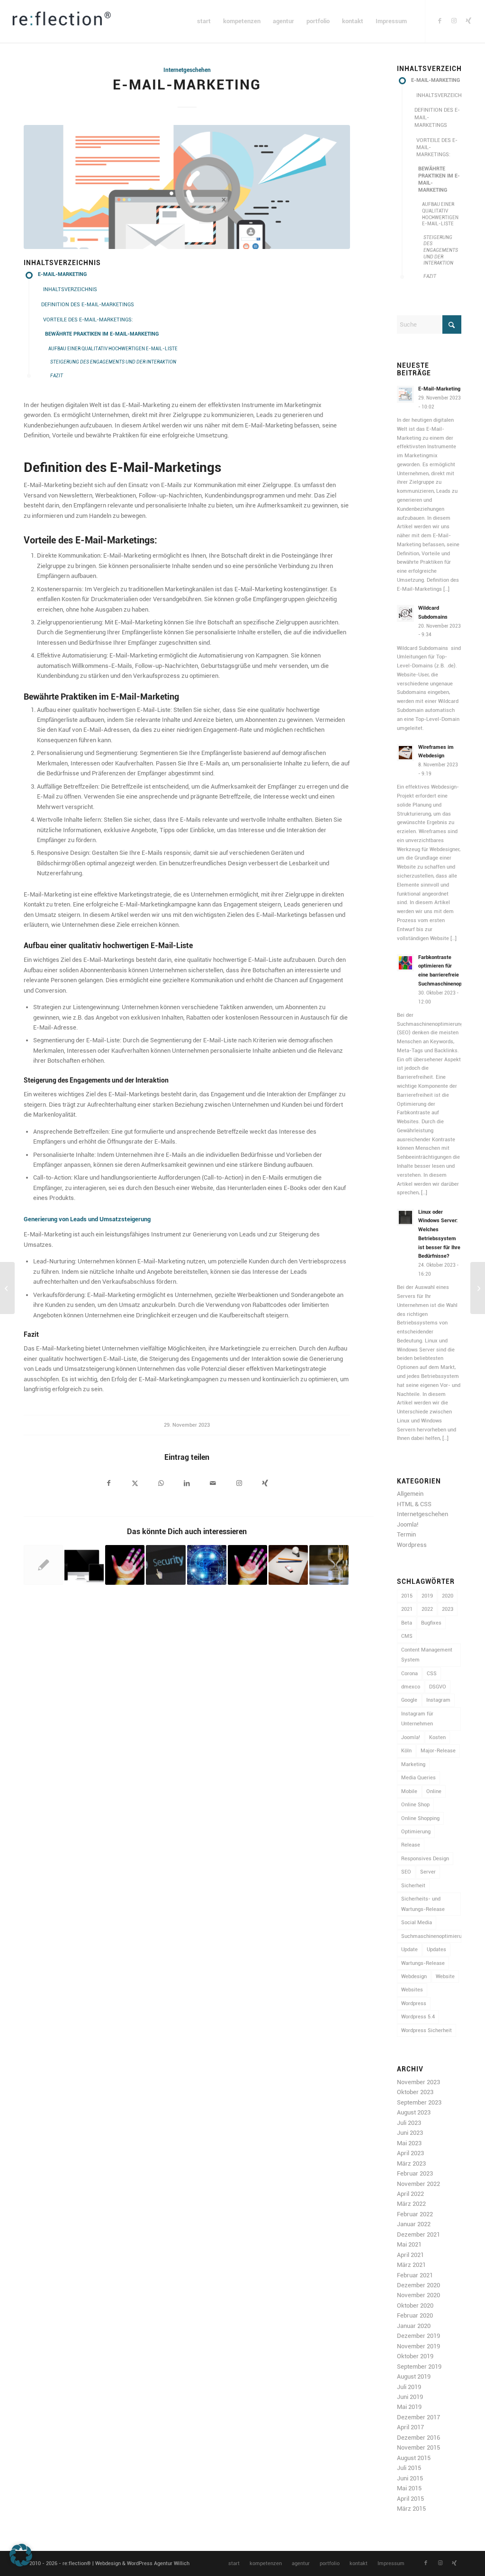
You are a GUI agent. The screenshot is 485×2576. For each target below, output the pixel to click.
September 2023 (419, 2102)
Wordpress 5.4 (418, 2017)
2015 (407, 1596)
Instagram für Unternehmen (417, 1719)
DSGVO (438, 1687)
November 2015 (418, 2447)
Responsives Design (425, 1859)
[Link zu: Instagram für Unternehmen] (125, 1565)
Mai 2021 (409, 2244)
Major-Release (438, 1751)
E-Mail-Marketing (439, 389)
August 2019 (414, 2376)
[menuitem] (204, 21)
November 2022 (418, 2184)
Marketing (413, 1764)
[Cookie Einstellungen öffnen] (21, 2564)
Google (409, 1700)
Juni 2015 (410, 2478)
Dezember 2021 (418, 2234)
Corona (409, 1674)
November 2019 (418, 2346)
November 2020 (418, 2295)
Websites (412, 1990)
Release (411, 1845)
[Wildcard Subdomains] (7, 1288)
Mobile (409, 1791)
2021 (407, 1609)
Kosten (437, 1737)
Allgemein (410, 1494)
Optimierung (416, 1832)
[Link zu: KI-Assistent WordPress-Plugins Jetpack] (207, 1565)
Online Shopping (420, 1818)
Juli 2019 (409, 2387)
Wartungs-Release (423, 1963)
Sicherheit (413, 1886)
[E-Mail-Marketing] (187, 187)
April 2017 (410, 2427)
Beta (407, 1623)
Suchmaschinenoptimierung (431, 1936)
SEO (406, 1872)
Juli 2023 (409, 2123)
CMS (407, 1636)
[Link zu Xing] (468, 21)
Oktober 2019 (415, 2356)
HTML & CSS (414, 1504)
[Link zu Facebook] (440, 21)
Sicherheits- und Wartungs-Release (423, 1904)
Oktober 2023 (415, 2092)
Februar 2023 (415, 2173)
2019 (427, 1596)
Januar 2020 (414, 2326)
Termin (406, 1534)
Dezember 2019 (418, 2336)
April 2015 (410, 2499)
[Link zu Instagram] (454, 21)
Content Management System (427, 1655)
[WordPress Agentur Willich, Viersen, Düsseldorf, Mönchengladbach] (62, 21)
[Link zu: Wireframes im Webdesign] (288, 1565)
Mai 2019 (409, 2407)
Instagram (438, 1700)
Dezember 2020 (418, 2285)
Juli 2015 (409, 2468)
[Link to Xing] (265, 1484)
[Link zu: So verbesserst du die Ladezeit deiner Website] (329, 1565)
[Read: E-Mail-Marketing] (405, 394)
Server (428, 1872)
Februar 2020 (415, 2315)
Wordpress (412, 1545)
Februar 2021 (415, 2275)
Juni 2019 (410, 2397)
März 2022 (411, 2204)
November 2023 (418, 2082)
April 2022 (410, 2194)
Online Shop (415, 1805)
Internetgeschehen (187, 70)
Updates (436, 1950)
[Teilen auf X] (135, 1484)
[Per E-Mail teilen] (213, 1484)
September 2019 (419, 2367)
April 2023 (410, 2153)
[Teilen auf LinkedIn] (187, 1484)
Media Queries (418, 1778)
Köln (406, 1751)
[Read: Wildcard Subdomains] (405, 613)
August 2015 (414, 2458)
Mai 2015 (409, 2488)
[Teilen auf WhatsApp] (161, 1484)
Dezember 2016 (418, 2438)
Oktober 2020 (415, 2305)
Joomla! (408, 1524)
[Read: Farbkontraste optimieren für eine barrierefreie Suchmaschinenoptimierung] (405, 963)
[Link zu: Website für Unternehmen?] (43, 1565)
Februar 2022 (415, 2214)
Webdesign (414, 1976)
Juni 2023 (410, 2133)
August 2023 (414, 2112)
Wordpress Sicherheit (427, 2030)
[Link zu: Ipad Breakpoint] (84, 1565)
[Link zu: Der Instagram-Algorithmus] (247, 1565)
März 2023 (411, 2163)
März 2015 (411, 2509)
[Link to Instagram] (239, 1484)
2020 (448, 1596)
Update (409, 1950)
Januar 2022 (414, 2224)
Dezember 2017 (418, 2417)
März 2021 (411, 2265)
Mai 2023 (409, 2143)
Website (445, 1976)
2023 (448, 1609)
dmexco (411, 1687)
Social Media (417, 1923)
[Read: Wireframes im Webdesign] (405, 753)
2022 (427, 1609)
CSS (432, 1674)
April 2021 (410, 2255)
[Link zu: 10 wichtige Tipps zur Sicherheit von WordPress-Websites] (166, 1565)
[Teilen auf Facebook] (109, 1484)
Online (434, 1791)
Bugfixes (431, 1623)
